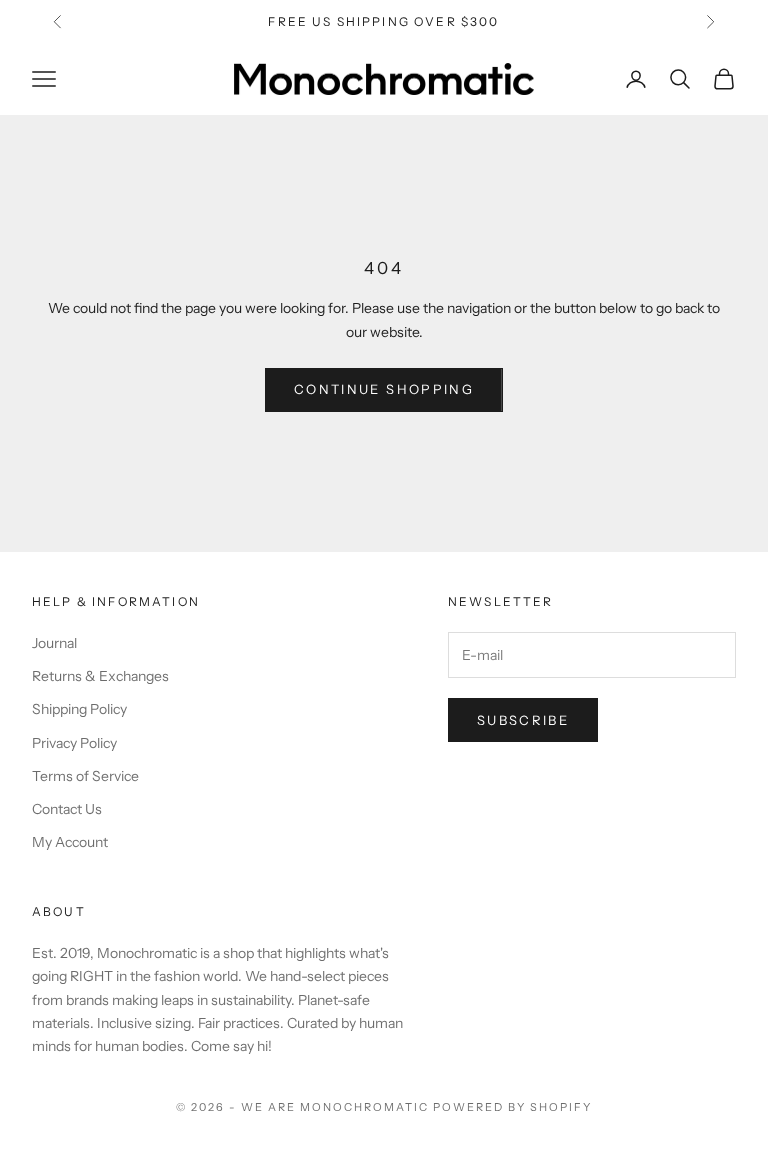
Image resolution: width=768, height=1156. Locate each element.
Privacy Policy (74, 743)
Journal (54, 643)
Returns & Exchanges (100, 676)
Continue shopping (384, 389)
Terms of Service (85, 776)
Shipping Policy (79, 709)
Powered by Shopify (512, 1107)
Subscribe (523, 720)
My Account (70, 842)
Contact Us (67, 809)
